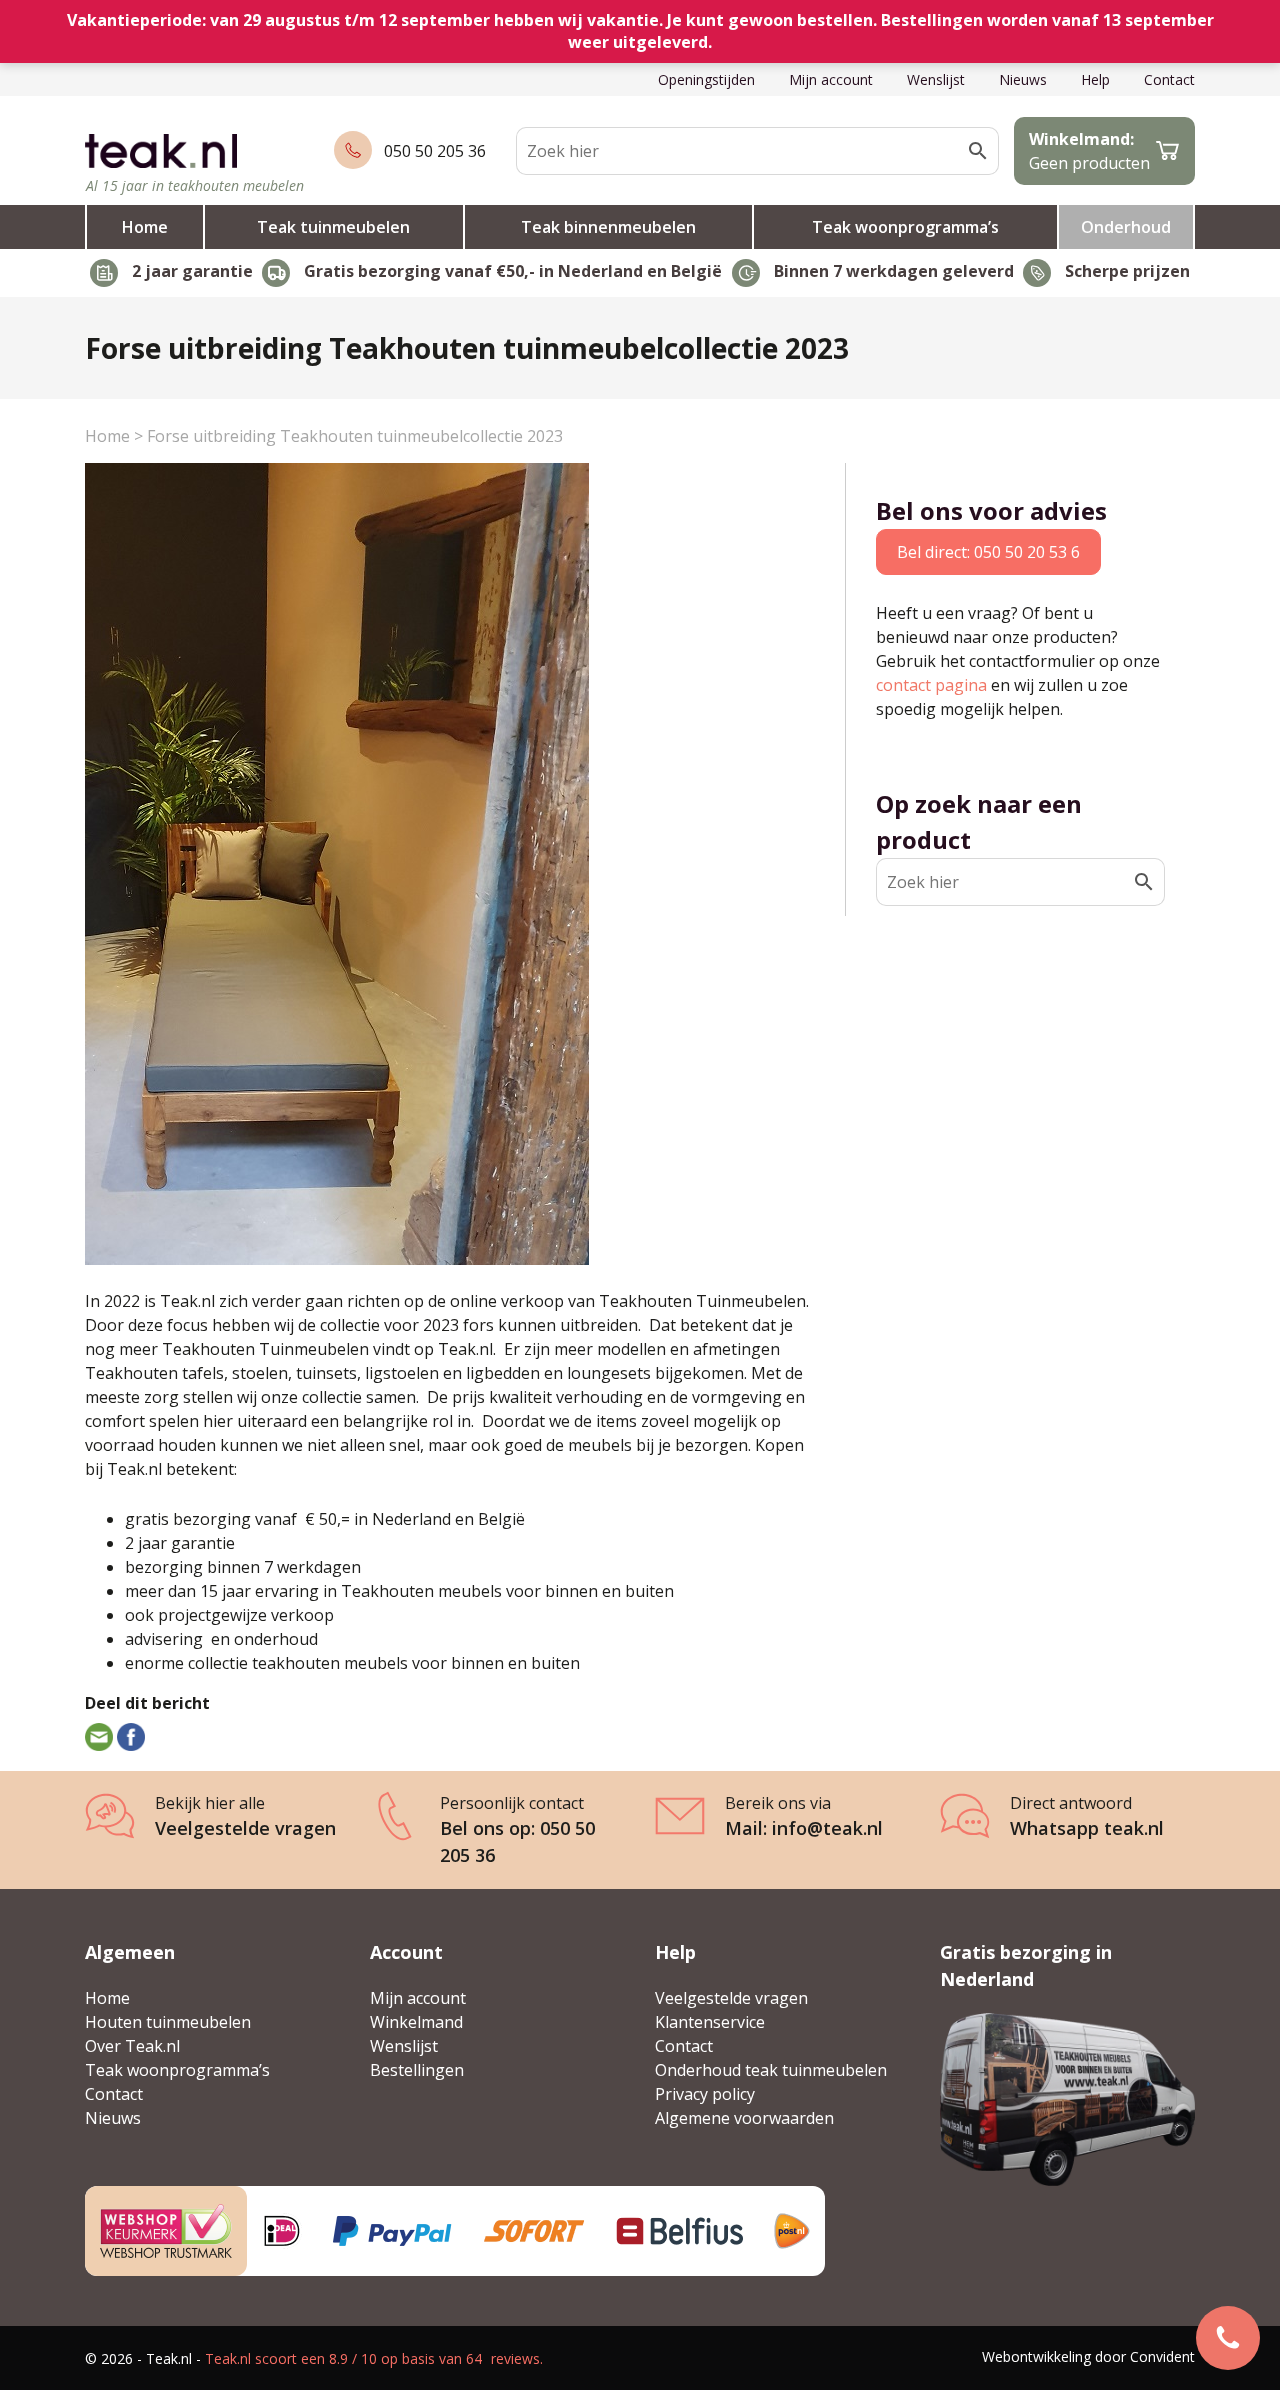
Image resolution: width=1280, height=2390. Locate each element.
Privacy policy (705, 2094)
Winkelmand (416, 2022)
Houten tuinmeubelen (168, 2022)
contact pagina (931, 685)
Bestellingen (417, 2070)
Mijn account (831, 79)
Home (145, 227)
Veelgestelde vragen (731, 1998)
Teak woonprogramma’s (905, 227)
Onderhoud (1126, 227)
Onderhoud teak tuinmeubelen (771, 2070)
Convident (1162, 2356)
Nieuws (1023, 79)
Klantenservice (710, 2022)
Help (1095, 79)
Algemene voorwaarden (744, 2118)
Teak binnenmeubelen (608, 227)
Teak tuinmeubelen (333, 227)
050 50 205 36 (435, 151)
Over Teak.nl (132, 2046)
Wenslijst (936, 79)
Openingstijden (706, 79)
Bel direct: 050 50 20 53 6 (988, 552)
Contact (1169, 79)
